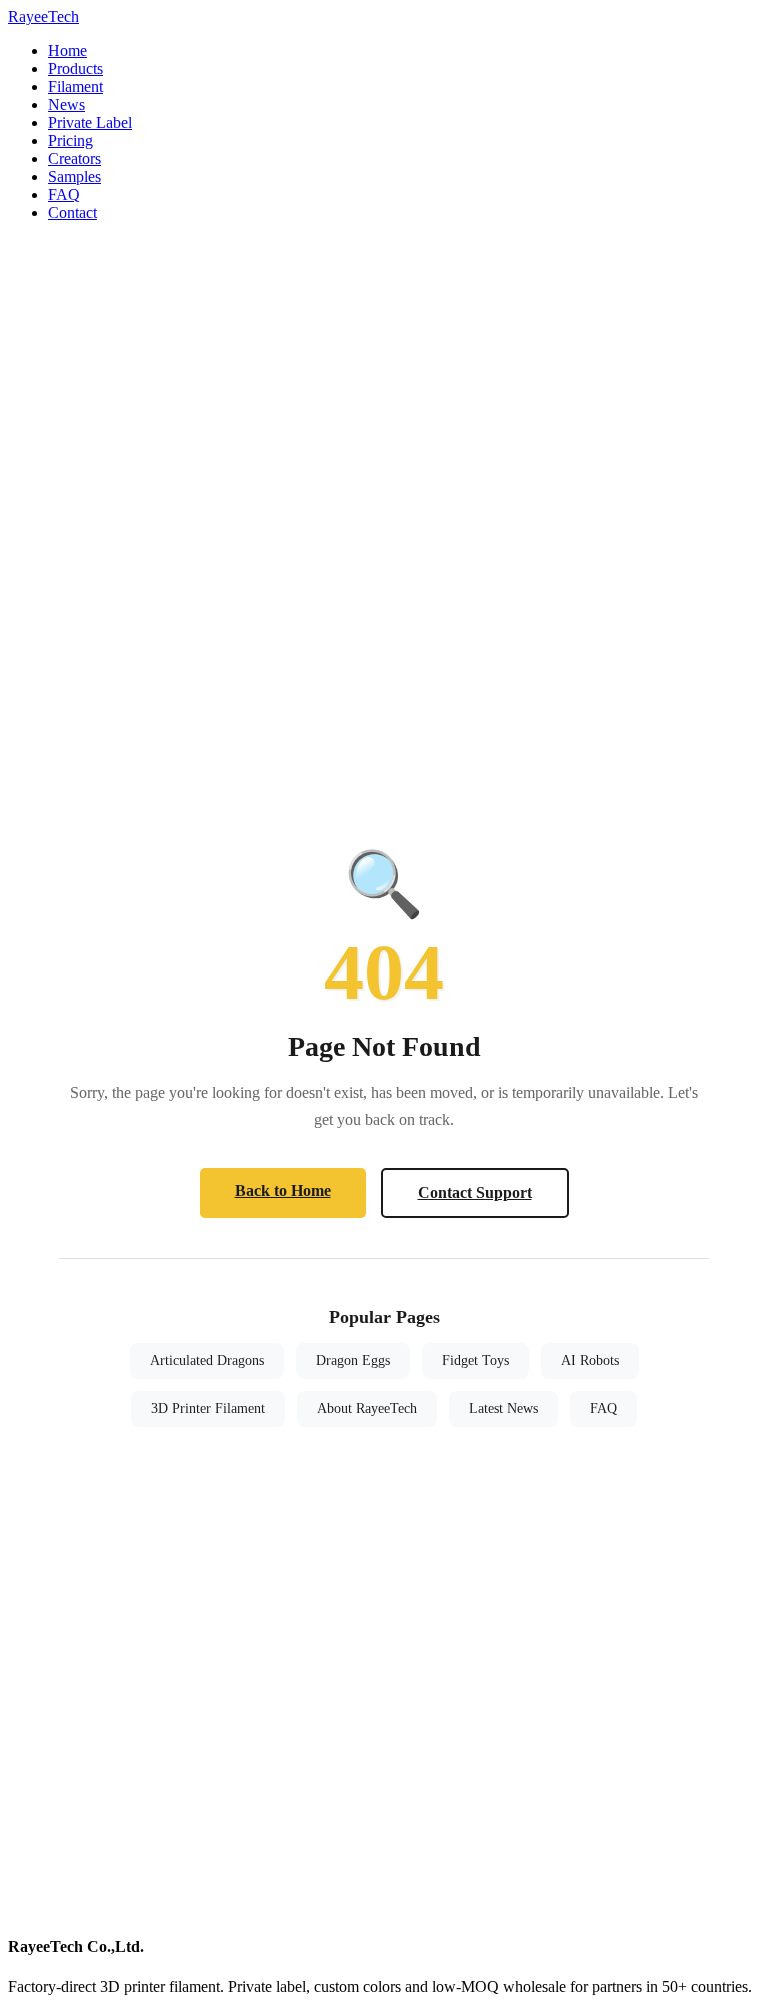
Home (67, 50)
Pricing (70, 140)
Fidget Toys (475, 1360)
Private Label (90, 122)
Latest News (503, 1408)
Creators (74, 158)
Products (75, 68)
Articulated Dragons (207, 1360)
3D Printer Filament (208, 1408)
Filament (75, 86)
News (66, 104)
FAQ (64, 194)
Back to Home (283, 1190)
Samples (74, 176)
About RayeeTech (367, 1408)
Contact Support (475, 1192)
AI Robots (590, 1360)
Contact (72, 212)
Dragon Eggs (353, 1360)
